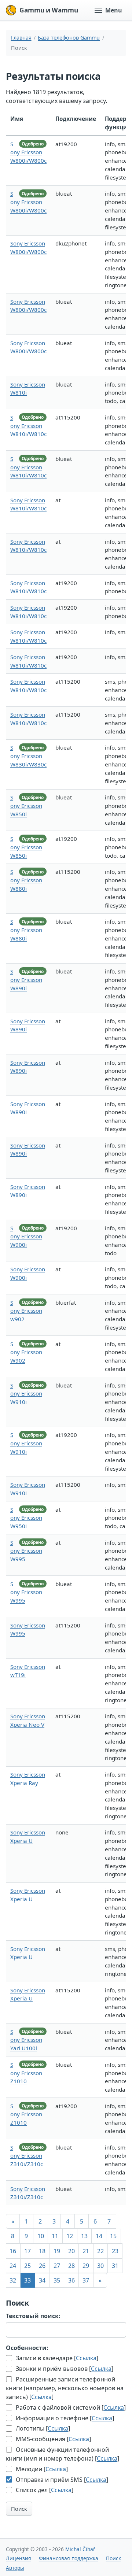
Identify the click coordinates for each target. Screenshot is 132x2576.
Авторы (15, 2568)
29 (86, 2266)
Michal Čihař (80, 2549)
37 (86, 2280)
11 (55, 2236)
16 (13, 2251)
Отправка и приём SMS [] (61, 2480)
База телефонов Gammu (69, 38)
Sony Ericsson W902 (26, 1352)
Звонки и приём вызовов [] (64, 2369)
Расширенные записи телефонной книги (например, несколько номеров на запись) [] (65, 2388)
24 (13, 2266)
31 (115, 2266)
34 (42, 2280)
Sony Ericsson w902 (26, 1311)
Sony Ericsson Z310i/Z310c (27, 2156)
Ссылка (86, 2358)
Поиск (19, 2509)
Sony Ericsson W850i (26, 806)
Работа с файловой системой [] (70, 2407)
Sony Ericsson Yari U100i (26, 2040)
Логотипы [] (42, 2428)
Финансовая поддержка (69, 2558)
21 (86, 2251)
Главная (21, 38)
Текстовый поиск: (33, 2316)
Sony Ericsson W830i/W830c (28, 756)
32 (13, 2280)
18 (42, 2251)
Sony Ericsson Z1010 (26, 2073)
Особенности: (27, 2348)
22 (100, 2251)
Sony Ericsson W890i (26, 980)
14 (99, 2236)
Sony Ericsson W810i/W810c (28, 426)
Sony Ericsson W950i (26, 1518)
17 (27, 2251)
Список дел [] (44, 2490)
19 (57, 2251)
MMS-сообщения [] (53, 2439)
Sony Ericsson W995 (26, 1551)
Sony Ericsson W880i (26, 880)
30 (100, 2266)
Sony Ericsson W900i (26, 1237)
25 (27, 2266)
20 (71, 2251)
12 (70, 2236)
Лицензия (19, 2558)
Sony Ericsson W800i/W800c (28, 152)
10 (41, 2236)
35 (57, 2280)
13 (84, 2236)
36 (71, 2280)
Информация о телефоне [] (64, 2418)
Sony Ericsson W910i (26, 1394)
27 (57, 2266)
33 (27, 2280)
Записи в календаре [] (56, 2358)
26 (42, 2266)
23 (115, 2251)
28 (71, 2266)
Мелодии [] (41, 2469)
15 (113, 2236)
